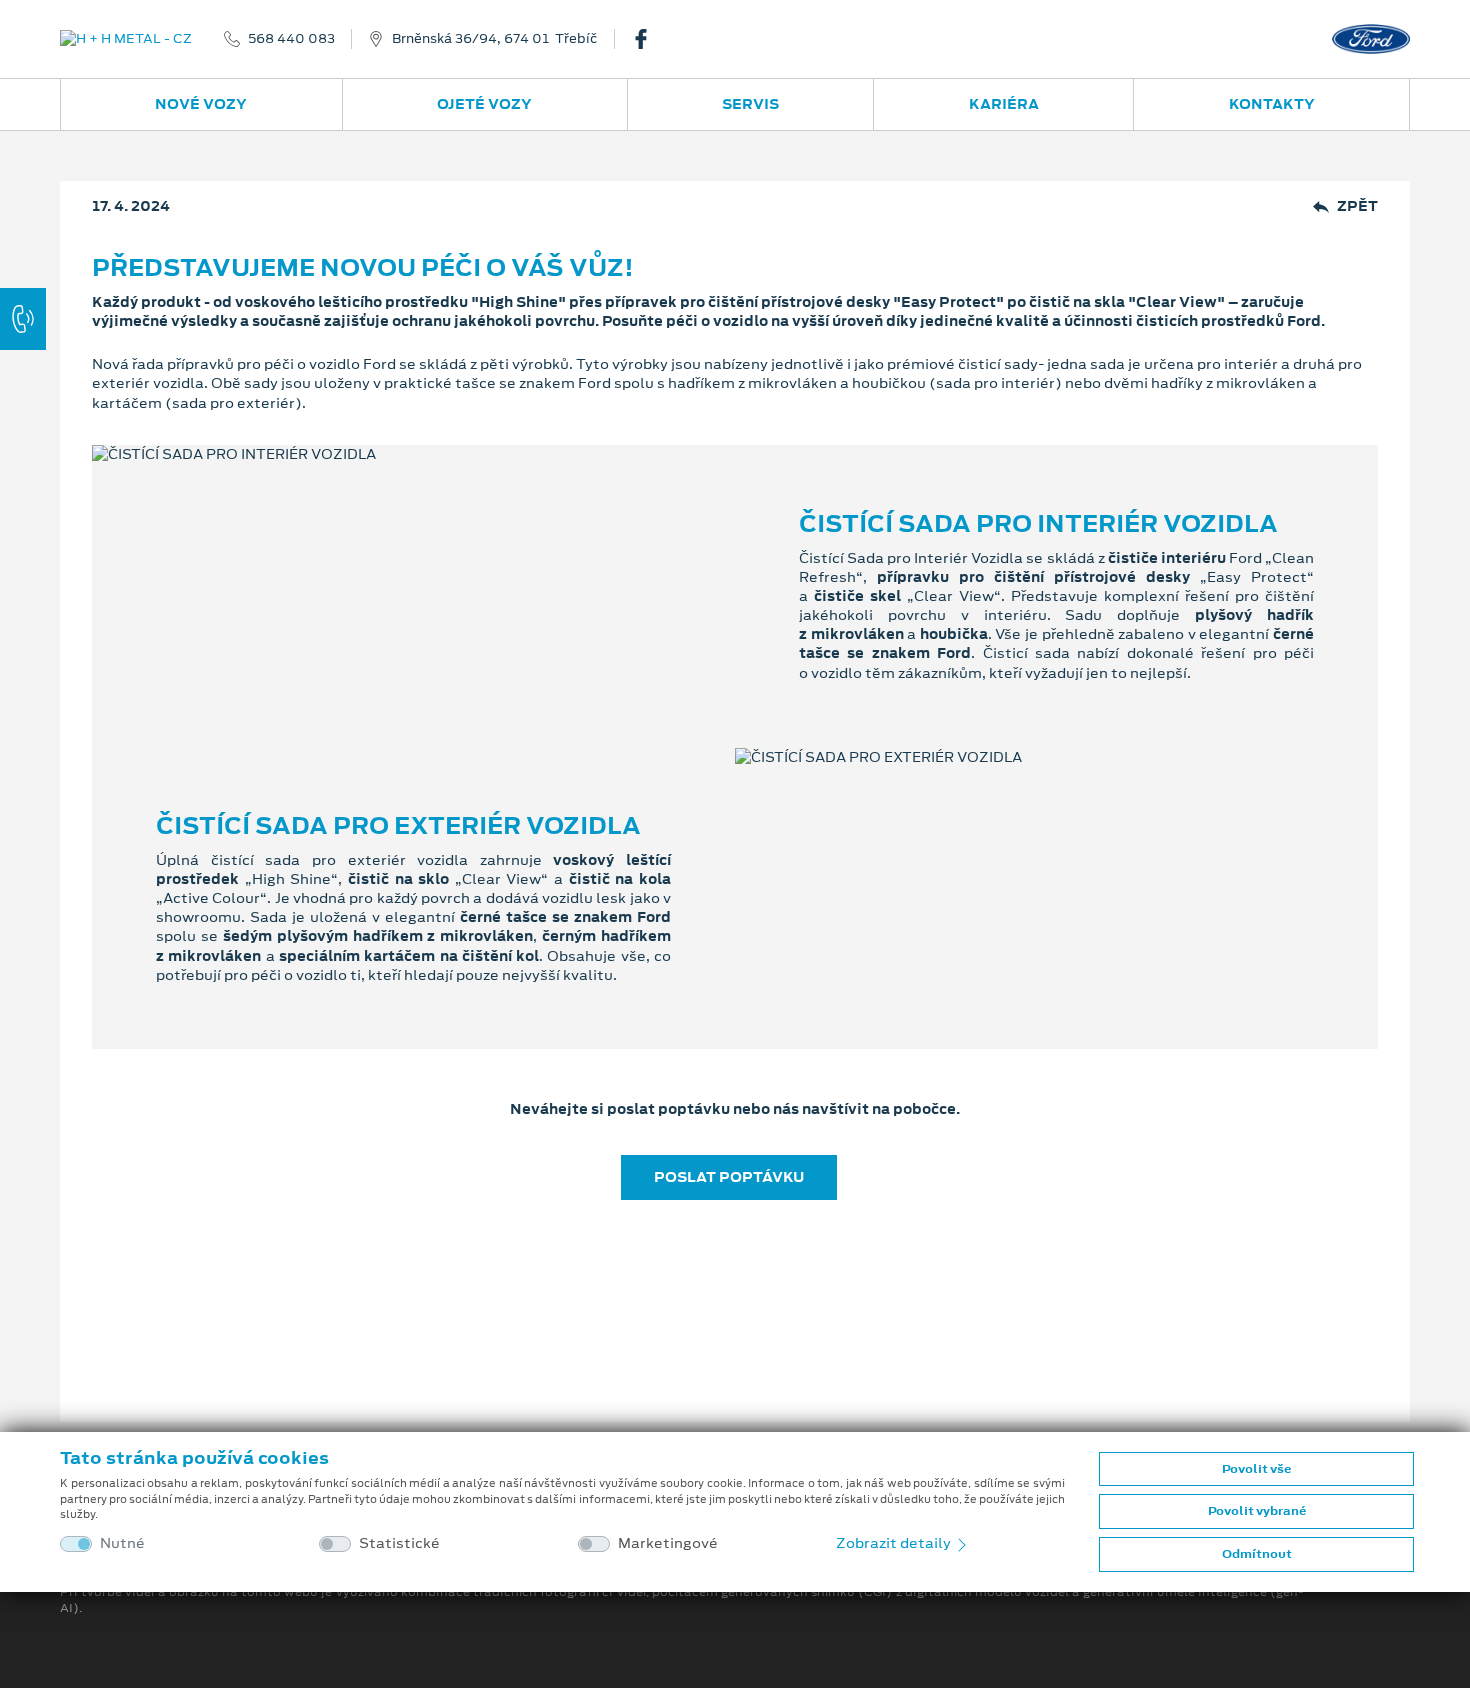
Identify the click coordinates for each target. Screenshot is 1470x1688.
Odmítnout (1257, 1554)
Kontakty (1272, 104)
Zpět (1357, 206)
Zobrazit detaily (895, 1543)
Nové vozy (201, 104)
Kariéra (1004, 104)
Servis (750, 104)
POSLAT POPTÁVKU (729, 1177)
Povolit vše (1256, 1469)
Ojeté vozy (484, 104)
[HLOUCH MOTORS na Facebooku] (649, 39)
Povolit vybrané (1257, 1511)
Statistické (399, 1543)
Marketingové (668, 1543)
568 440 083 (291, 39)
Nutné (122, 1543)
